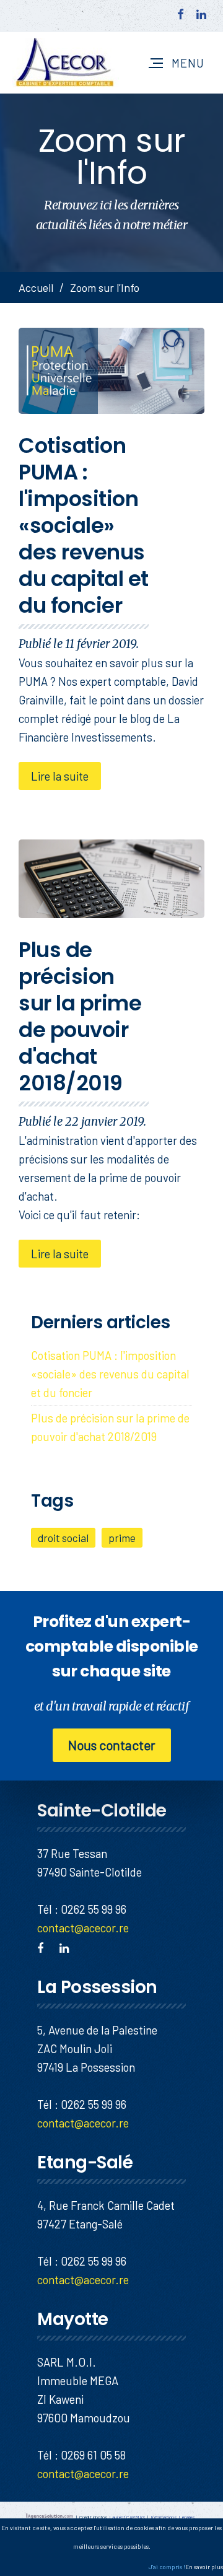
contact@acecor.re (83, 1928)
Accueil (36, 287)
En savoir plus (204, 2567)
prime (122, 1538)
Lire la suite (60, 776)
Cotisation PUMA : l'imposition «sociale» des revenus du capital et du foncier (84, 525)
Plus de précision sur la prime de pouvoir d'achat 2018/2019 (80, 1016)
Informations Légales (173, 2517)
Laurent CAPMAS (127, 2517)
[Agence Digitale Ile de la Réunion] (50, 2517)
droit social (63, 1538)
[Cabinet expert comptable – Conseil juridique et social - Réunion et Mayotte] (66, 63)
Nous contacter (112, 1745)
